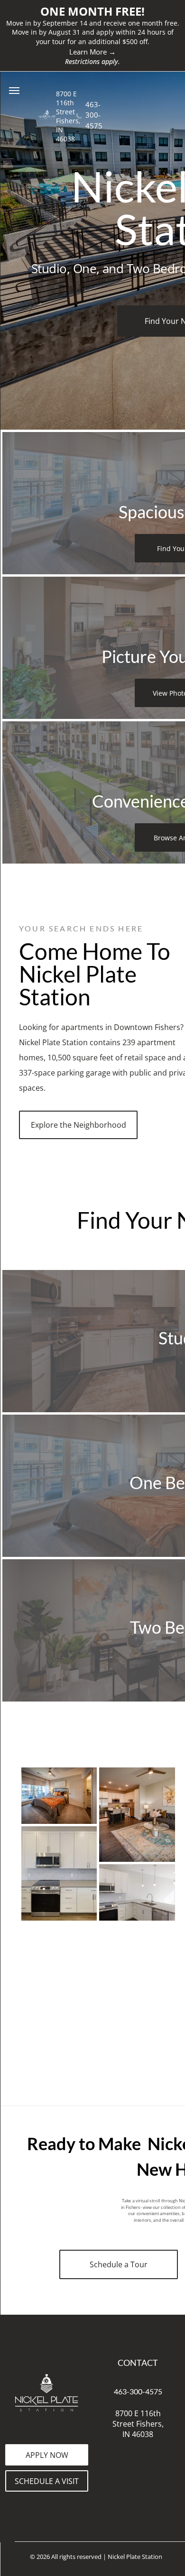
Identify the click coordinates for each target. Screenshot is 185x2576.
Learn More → (92, 52)
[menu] (14, 91)
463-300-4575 (94, 115)
